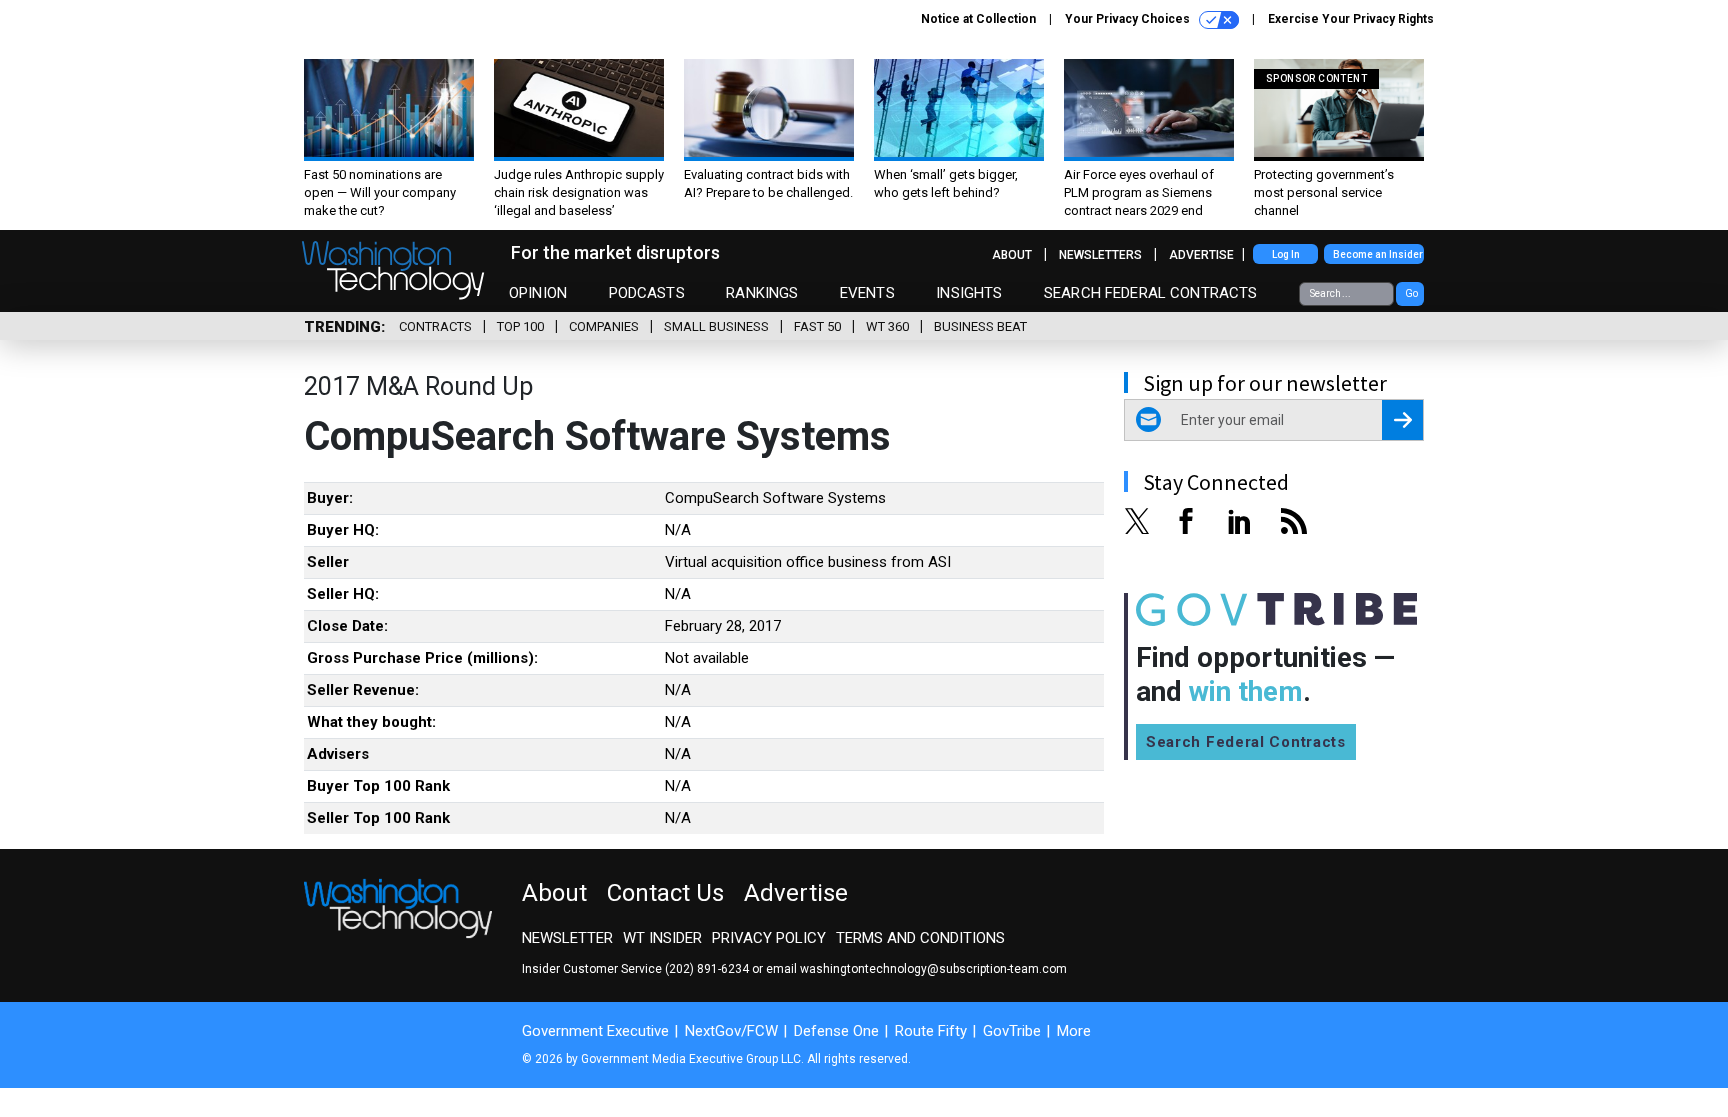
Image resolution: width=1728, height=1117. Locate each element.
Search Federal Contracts (1151, 293)
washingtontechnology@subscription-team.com (933, 969)
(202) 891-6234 (707, 969)
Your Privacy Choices (1129, 19)
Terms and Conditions (920, 938)
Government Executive (595, 1031)
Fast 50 (817, 326)
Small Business (716, 326)
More (1074, 1031)
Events (867, 293)
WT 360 (887, 326)
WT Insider (662, 938)
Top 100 (520, 326)
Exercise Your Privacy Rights (1351, 19)
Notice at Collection (978, 19)
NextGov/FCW (731, 1031)
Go (1411, 293)
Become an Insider (1378, 254)
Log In (1286, 254)
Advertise (1201, 255)
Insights (969, 293)
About (1012, 255)
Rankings (762, 293)
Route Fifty (931, 1031)
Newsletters (1100, 255)
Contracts (435, 326)
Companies (604, 326)
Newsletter (567, 938)
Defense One (836, 1031)
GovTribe (1012, 1031)
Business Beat (980, 326)
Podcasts (647, 293)
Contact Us (665, 893)
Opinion (538, 293)
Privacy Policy (769, 938)
